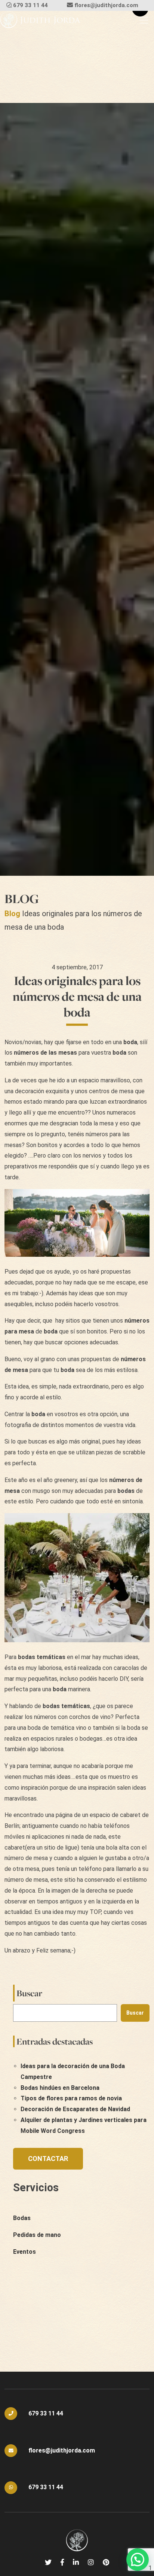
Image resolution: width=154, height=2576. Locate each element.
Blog (12, 914)
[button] (138, 2560)
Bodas (22, 2218)
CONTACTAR (48, 2159)
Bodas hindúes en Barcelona (60, 2088)
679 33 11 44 (30, 5)
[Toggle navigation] (144, 20)
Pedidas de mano (37, 2235)
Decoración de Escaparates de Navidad (75, 2109)
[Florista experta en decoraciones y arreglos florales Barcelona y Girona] (40, 20)
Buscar (29, 1993)
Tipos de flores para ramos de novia (71, 2098)
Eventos (24, 2252)
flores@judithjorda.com (106, 5)
